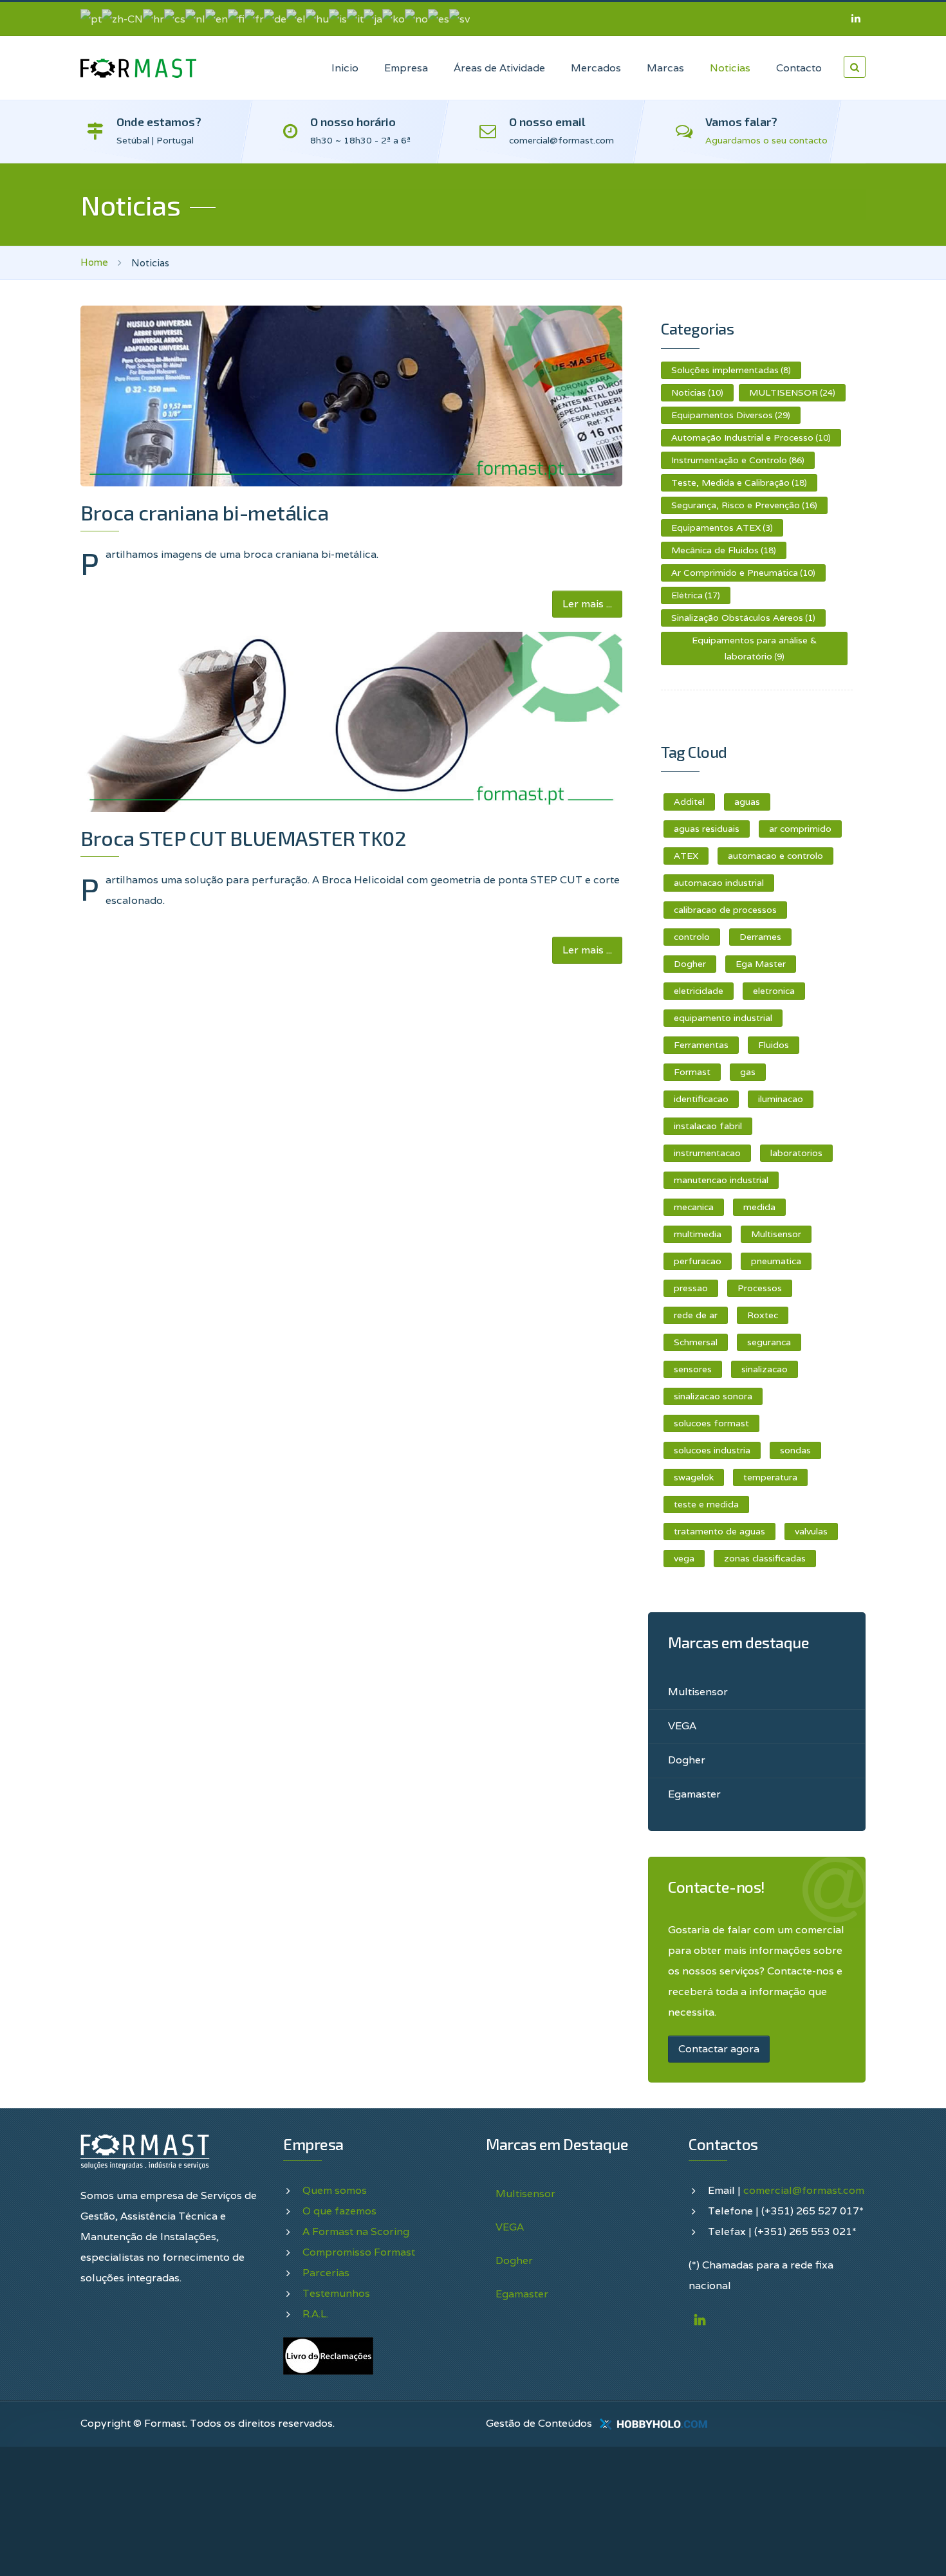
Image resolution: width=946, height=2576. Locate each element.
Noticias (730, 68)
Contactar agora (719, 2049)
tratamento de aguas (719, 1531)
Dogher (690, 964)
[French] (254, 18)
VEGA (682, 1726)
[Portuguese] (91, 18)
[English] (217, 18)
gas (748, 1072)
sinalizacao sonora (713, 1396)
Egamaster (694, 1794)
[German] (275, 18)
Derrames (760, 937)
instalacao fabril (708, 1126)
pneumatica (776, 1261)
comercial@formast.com (804, 2190)
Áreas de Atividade (499, 68)
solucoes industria (712, 1450)
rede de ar (696, 1315)
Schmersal (696, 1342)
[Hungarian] (317, 18)
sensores (693, 1369)
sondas (795, 1450)
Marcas (665, 68)
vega (684, 1558)
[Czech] (175, 18)
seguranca (769, 1342)
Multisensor (776, 1234)
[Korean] (394, 18)
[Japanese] (373, 18)
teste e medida (706, 1504)
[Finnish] (236, 18)
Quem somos (335, 2190)
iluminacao (781, 1099)
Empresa (406, 68)
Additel (689, 802)
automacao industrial (719, 883)
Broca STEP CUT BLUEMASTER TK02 (243, 838)
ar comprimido (800, 829)
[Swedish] (459, 18)
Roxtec (763, 1315)
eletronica (774, 991)
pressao (691, 1288)
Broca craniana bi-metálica (204, 512)
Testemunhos (336, 2293)
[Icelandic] (338, 18)
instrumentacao (707, 1153)
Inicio (345, 68)
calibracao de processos (725, 910)
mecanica (694, 1207)
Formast (692, 1072)
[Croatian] (153, 18)
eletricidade (699, 991)
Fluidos (774, 1045)
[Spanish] (439, 18)
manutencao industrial (721, 1180)
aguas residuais (707, 829)
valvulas (811, 1531)
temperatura (770, 1477)
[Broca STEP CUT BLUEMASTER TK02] (351, 722)
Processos (760, 1288)
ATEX (686, 856)
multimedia (698, 1234)
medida (759, 1207)
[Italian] (355, 18)
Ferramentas (701, 1045)
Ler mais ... (587, 604)
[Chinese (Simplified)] (122, 18)
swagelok (694, 1477)
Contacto (799, 68)
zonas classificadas (765, 1558)
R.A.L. (315, 2314)
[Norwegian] (416, 18)
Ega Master (761, 964)
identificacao (701, 1099)
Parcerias (326, 2273)
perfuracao (698, 1261)
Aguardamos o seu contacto (766, 140)
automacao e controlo (775, 856)
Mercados (596, 68)
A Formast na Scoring (356, 2231)
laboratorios (796, 1153)
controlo (692, 937)
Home (94, 262)
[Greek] (296, 18)
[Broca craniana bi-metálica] (351, 396)
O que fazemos (339, 2211)
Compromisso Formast (359, 2252)
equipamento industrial (723, 1018)
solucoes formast (711, 1423)
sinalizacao (765, 1369)
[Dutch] (195, 18)
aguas (747, 802)
